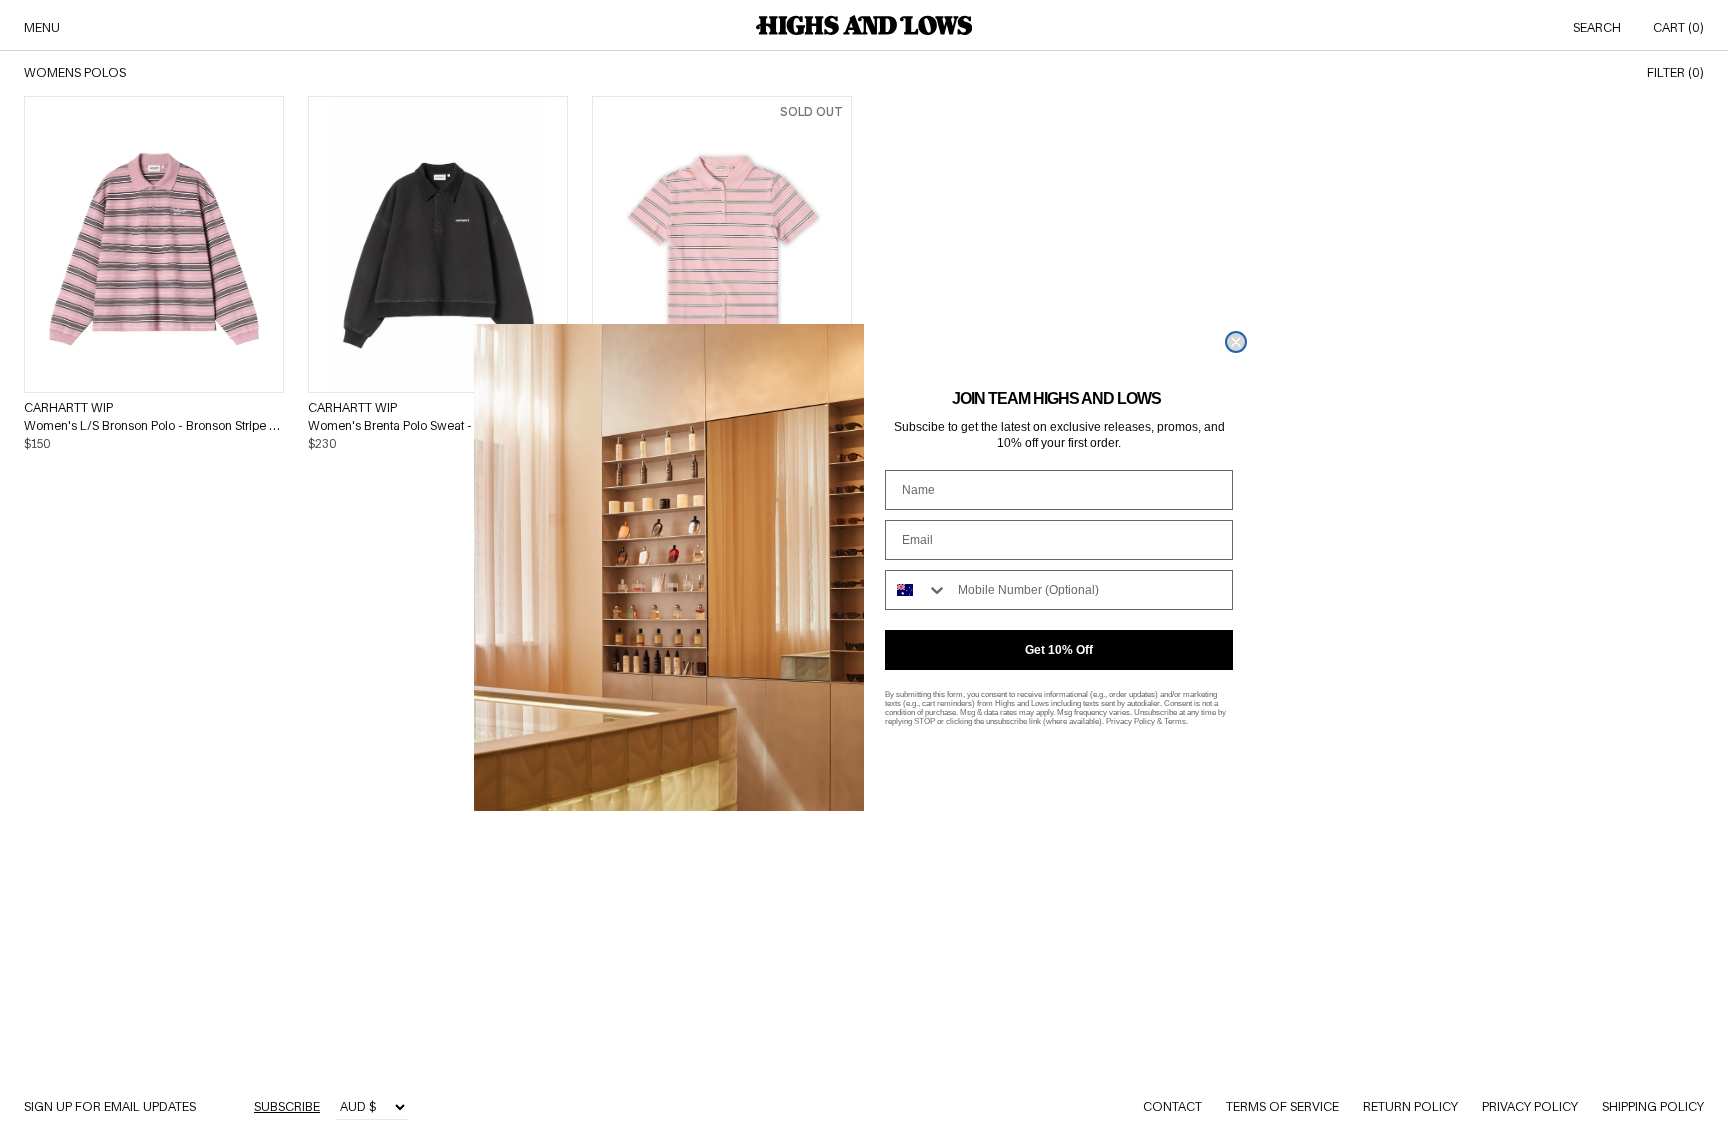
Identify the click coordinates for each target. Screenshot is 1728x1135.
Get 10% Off (1059, 650)
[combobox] (917, 590)
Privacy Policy (1130, 721)
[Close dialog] (1236, 342)
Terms (1175, 721)
